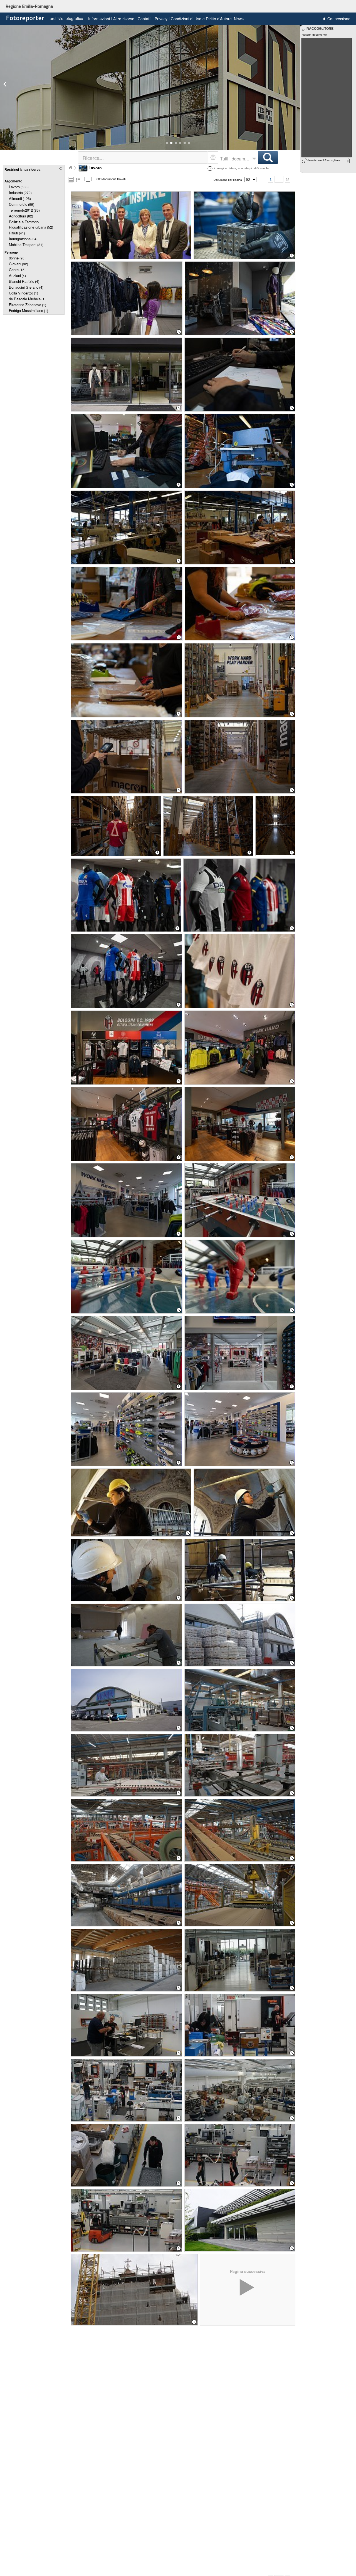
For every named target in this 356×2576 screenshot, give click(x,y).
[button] (167, 143)
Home (70, 168)
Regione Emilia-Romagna (29, 6)
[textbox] (143, 158)
